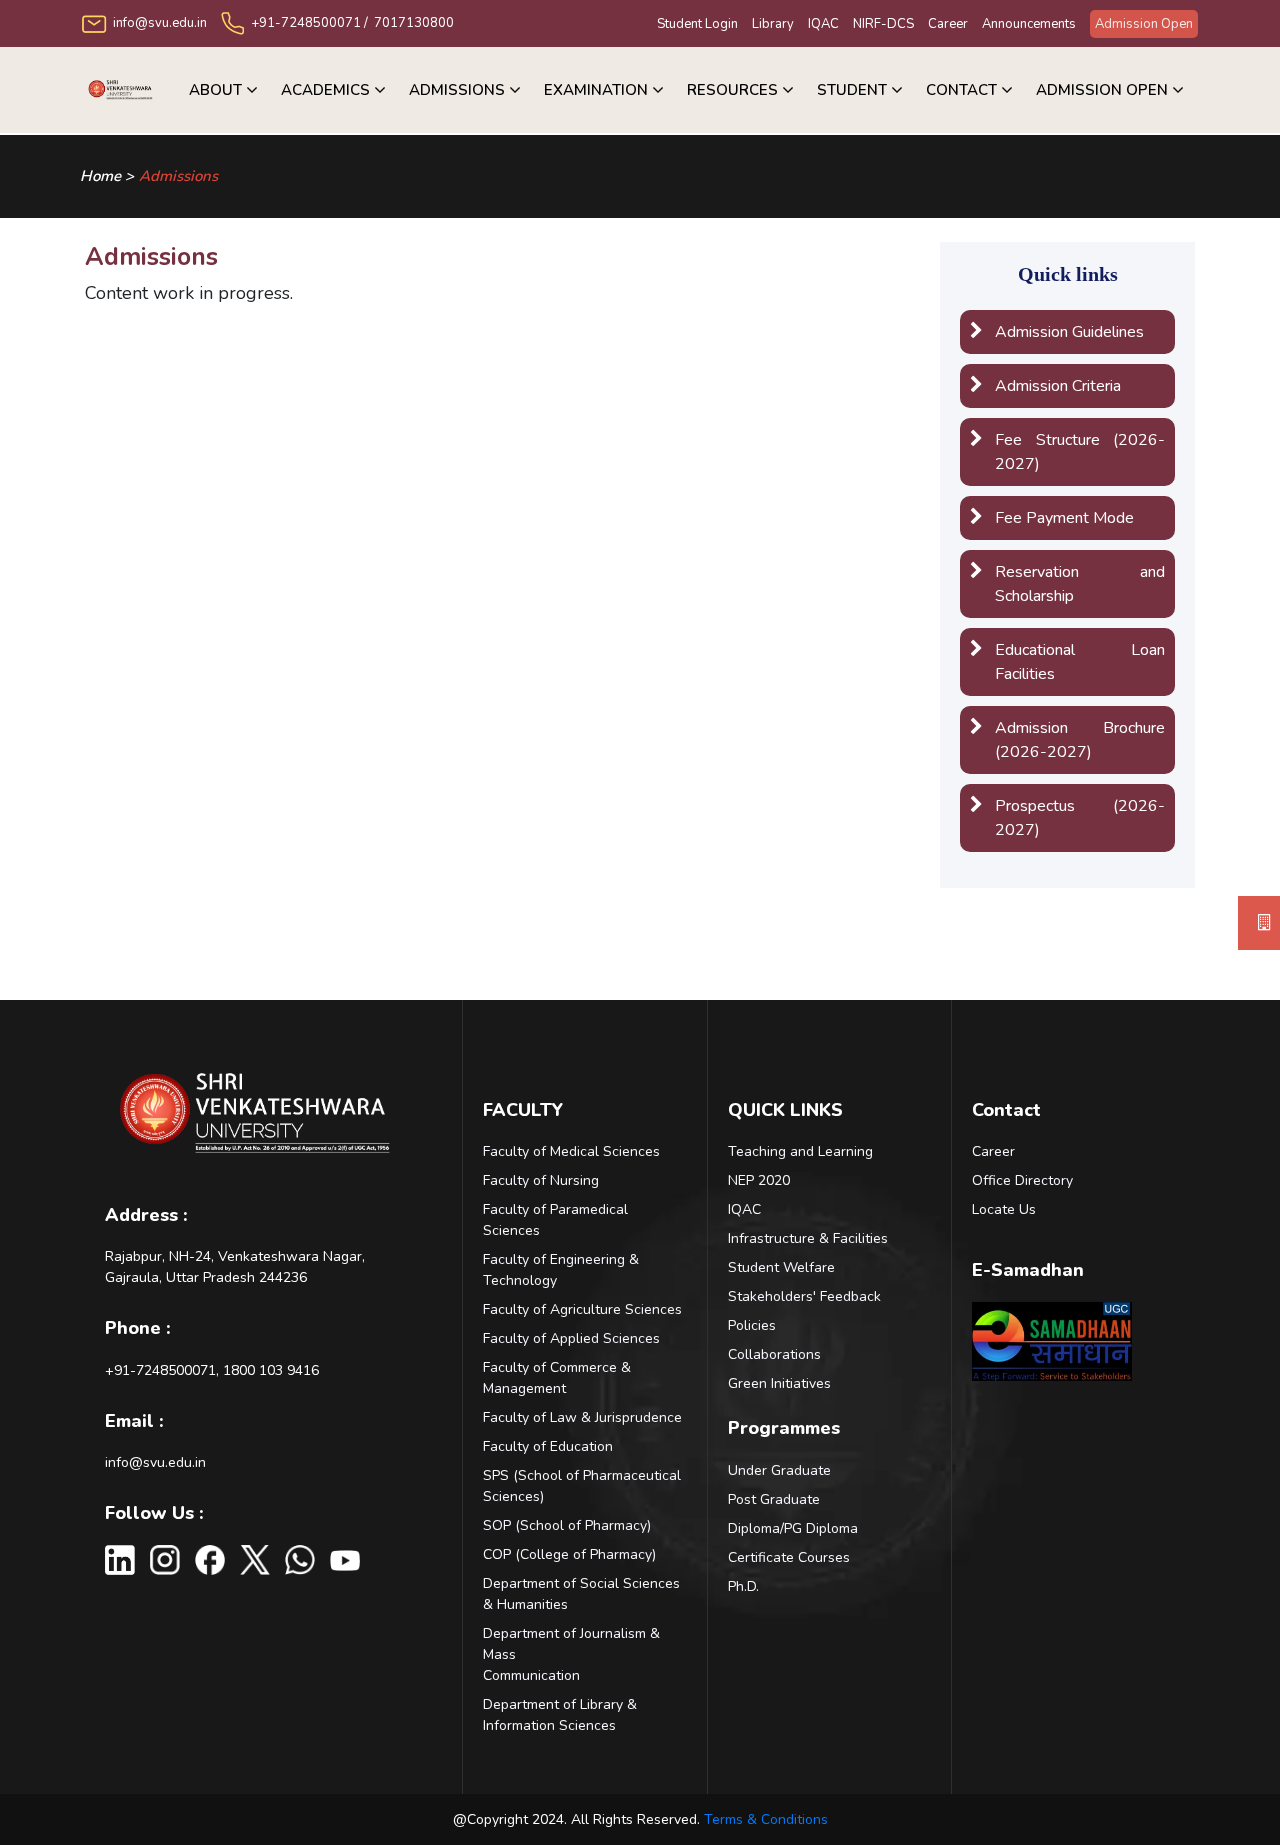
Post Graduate (774, 1499)
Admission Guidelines (1069, 332)
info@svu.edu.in (155, 1462)
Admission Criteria (1058, 386)
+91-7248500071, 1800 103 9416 (212, 1370)
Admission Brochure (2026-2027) (1080, 740)
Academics (325, 90)
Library (773, 24)
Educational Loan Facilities (1080, 662)
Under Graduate (779, 1470)
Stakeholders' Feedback (804, 1296)
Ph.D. (743, 1586)
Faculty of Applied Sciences (571, 1338)
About (215, 90)
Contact (961, 90)
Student (852, 90)
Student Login (697, 24)
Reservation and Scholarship (1080, 584)
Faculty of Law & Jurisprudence (582, 1417)
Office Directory (1022, 1180)
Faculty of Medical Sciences (571, 1151)
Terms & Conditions (766, 1819)
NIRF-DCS (883, 24)
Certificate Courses (789, 1557)
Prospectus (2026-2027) (1080, 818)
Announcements (1029, 24)
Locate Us (1004, 1209)
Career (948, 24)
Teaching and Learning (800, 1151)
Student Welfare (781, 1267)
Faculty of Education (548, 1446)
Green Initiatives (779, 1383)
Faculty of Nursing (541, 1180)
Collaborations (774, 1354)
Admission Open (1144, 24)
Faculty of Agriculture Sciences (582, 1309)
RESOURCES (732, 90)
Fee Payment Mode (1064, 518)
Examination (596, 90)
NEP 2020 (759, 1180)
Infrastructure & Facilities (808, 1238)
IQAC (823, 24)
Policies (752, 1325)
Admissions (178, 176)
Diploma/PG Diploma (793, 1528)
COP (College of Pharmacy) (569, 1554)
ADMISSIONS (457, 90)
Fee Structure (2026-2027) (1080, 452)
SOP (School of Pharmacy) (567, 1525)
